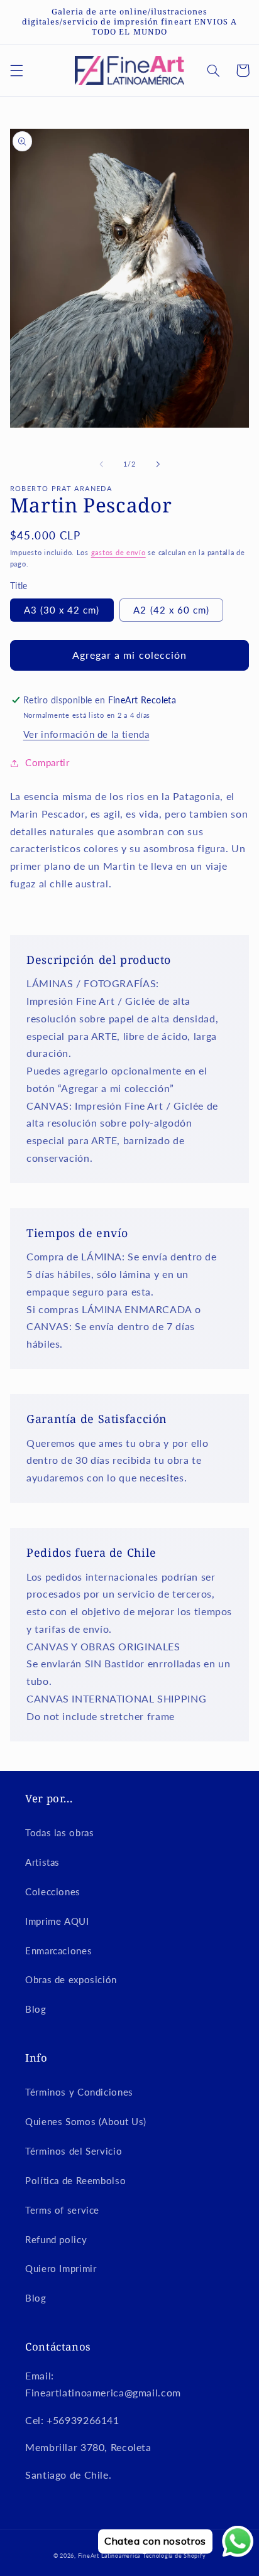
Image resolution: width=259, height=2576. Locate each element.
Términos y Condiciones (79, 2092)
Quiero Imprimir (61, 2268)
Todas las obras (59, 1832)
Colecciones (53, 1891)
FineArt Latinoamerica (109, 2556)
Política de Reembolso (75, 2180)
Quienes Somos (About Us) (86, 2121)
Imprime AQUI (57, 1921)
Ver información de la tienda (86, 734)
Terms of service (62, 2210)
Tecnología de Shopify (174, 2556)
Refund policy (56, 2239)
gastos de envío (118, 553)
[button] (16, 70)
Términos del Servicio (74, 2151)
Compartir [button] (47, 762)
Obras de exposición (71, 1979)
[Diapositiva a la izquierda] (101, 464)
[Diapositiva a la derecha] (158, 464)
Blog (36, 2009)
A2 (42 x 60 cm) (171, 610)
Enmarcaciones (58, 1951)
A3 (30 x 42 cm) (62, 610)
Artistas (42, 1862)
